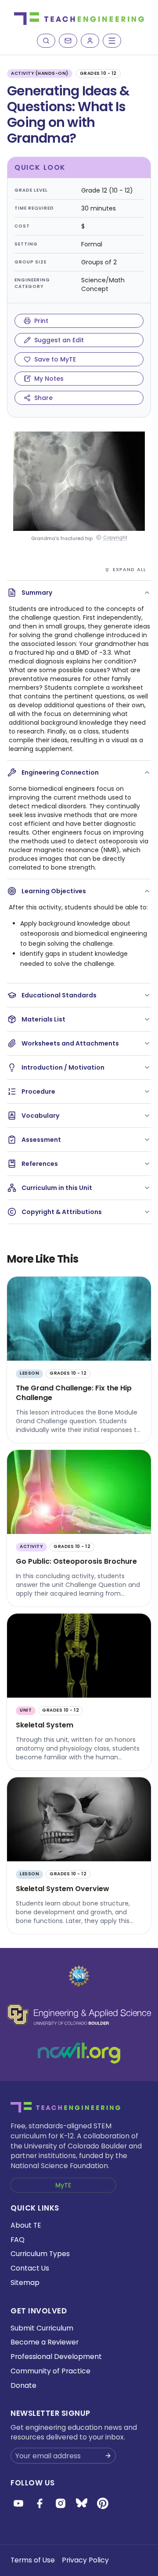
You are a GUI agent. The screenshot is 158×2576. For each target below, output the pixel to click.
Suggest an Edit (59, 340)
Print (41, 321)
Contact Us (30, 2268)
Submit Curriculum (42, 2328)
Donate (23, 2385)
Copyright (115, 538)
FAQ (18, 2240)
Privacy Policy (85, 2560)
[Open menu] (112, 41)
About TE (26, 2225)
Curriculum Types (40, 2254)
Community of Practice (50, 2371)
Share (43, 398)
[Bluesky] (82, 2503)
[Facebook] (39, 2503)
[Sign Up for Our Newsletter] (108, 2456)
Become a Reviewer (45, 2342)
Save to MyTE (55, 359)
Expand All (129, 569)
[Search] (46, 41)
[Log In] (90, 41)
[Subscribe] (68, 41)
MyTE (63, 2185)
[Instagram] (61, 2503)
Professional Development (56, 2357)
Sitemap (25, 2283)
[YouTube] (18, 2503)
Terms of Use (33, 2560)
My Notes (49, 379)
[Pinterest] (103, 2503)
